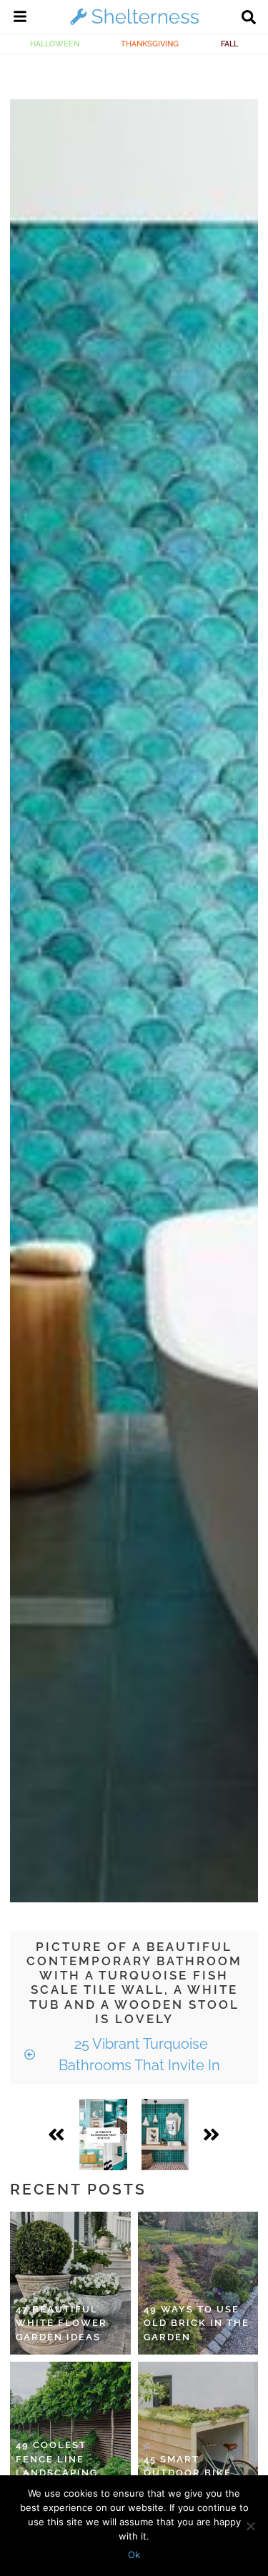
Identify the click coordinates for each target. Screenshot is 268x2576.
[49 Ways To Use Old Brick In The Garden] (198, 2283)
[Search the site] (249, 19)
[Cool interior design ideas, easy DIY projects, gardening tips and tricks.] (134, 24)
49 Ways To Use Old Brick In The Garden (197, 2323)
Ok (134, 2555)
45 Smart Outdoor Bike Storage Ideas (189, 2473)
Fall (229, 44)
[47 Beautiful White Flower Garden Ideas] (70, 2283)
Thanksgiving (150, 44)
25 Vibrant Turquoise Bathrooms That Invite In (139, 2055)
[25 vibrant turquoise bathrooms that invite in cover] (103, 2135)
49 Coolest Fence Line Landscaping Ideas (57, 2466)
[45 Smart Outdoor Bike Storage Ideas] (198, 2433)
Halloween (55, 44)
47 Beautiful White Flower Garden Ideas (61, 2323)
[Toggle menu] (20, 19)
